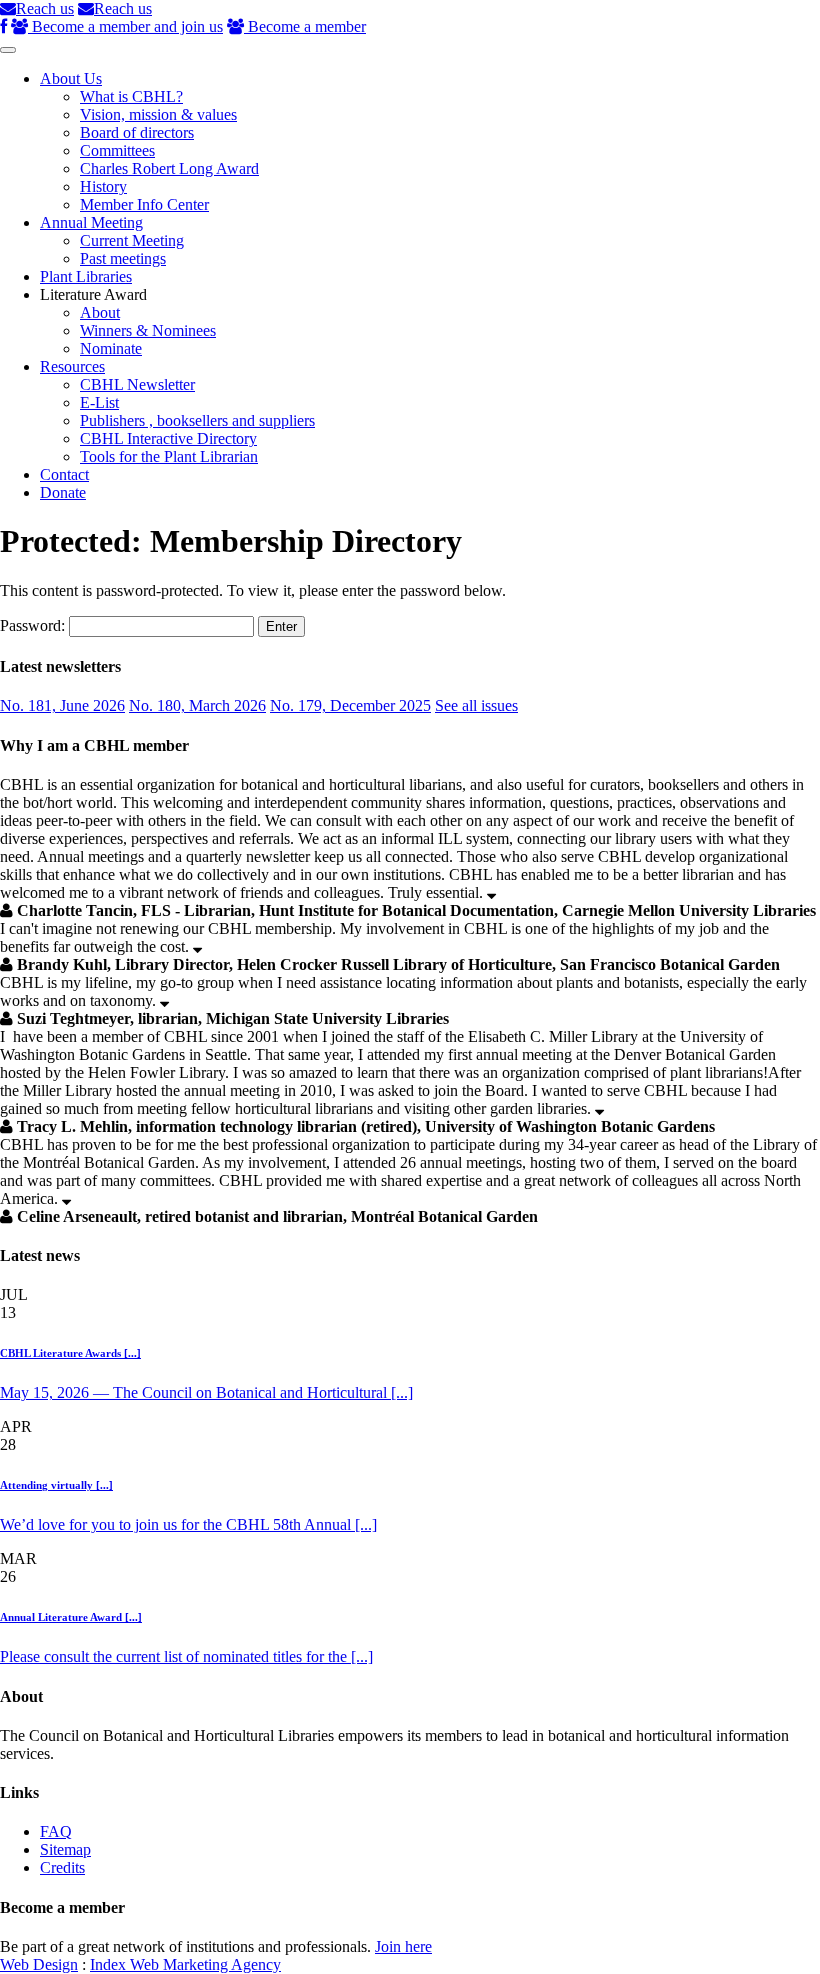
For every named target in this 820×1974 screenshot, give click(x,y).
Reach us (45, 8)
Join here (403, 1946)
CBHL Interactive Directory (168, 438)
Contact (64, 474)
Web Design (39, 1964)
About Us (71, 78)
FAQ (56, 1831)
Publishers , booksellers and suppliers (197, 420)
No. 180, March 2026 (197, 705)
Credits (62, 1867)
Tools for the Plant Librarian (169, 456)
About (100, 312)
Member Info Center (144, 204)
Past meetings (123, 258)
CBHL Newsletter (137, 384)
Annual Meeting (91, 222)
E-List (99, 402)
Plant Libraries (86, 276)
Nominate (111, 348)
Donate (63, 492)
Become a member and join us (125, 26)
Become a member (305, 26)
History (103, 186)
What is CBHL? (131, 96)
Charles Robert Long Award (169, 168)
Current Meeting (132, 240)
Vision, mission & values (158, 114)
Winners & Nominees (148, 330)
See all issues (476, 705)
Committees (117, 150)
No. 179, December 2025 (350, 705)
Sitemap (65, 1849)
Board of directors (137, 132)
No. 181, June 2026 (62, 705)
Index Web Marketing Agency (185, 1964)
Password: (34, 625)
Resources (72, 366)
